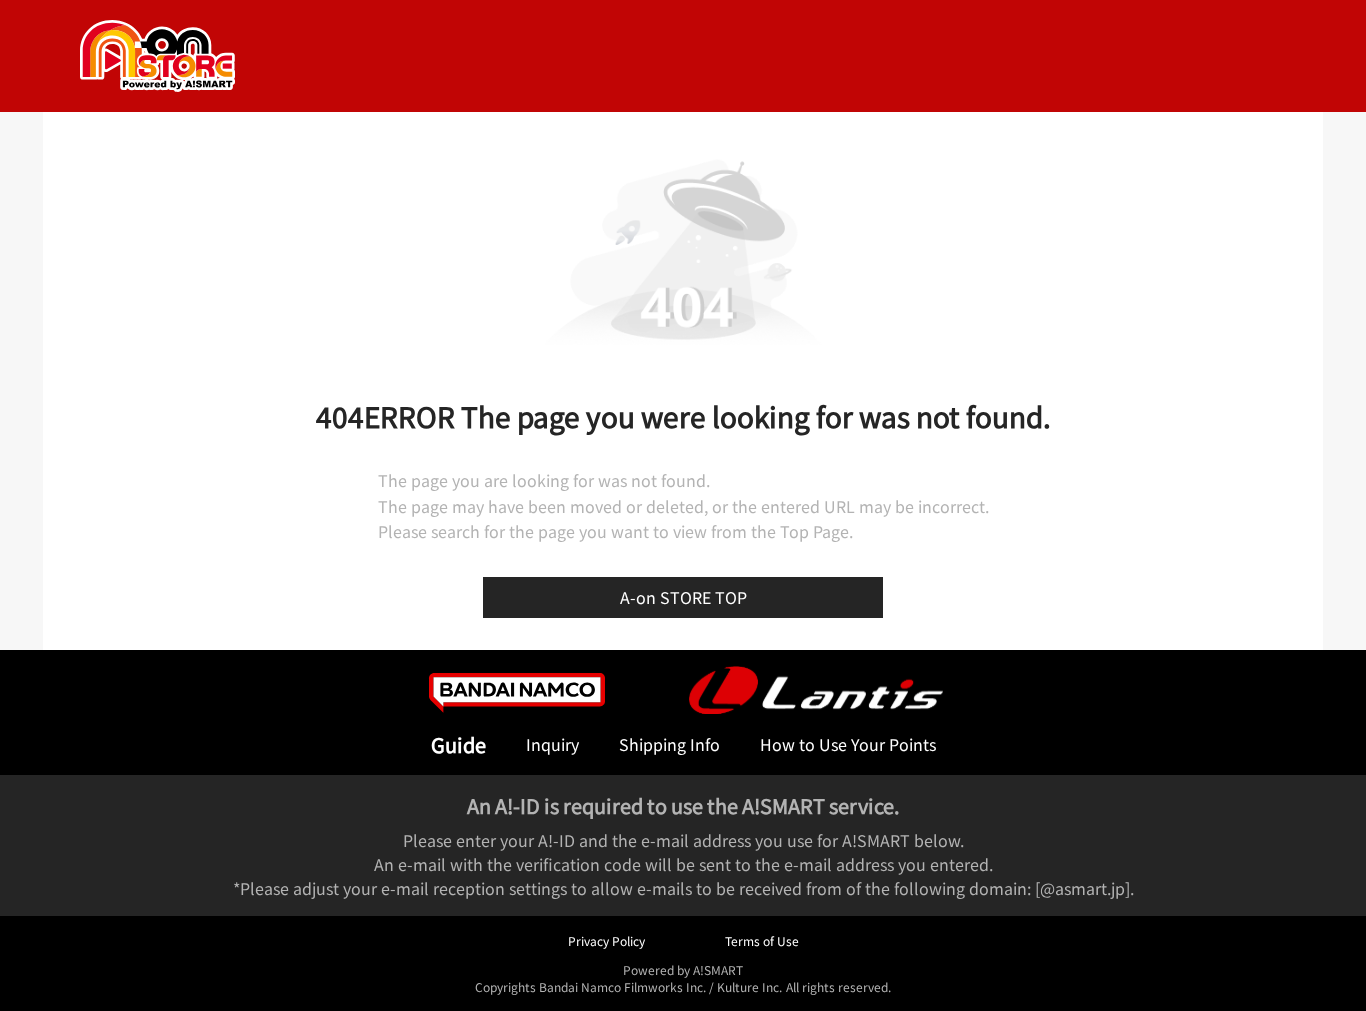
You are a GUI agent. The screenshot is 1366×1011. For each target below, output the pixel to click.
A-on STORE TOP (683, 597)
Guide (458, 744)
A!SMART (718, 969)
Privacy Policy (606, 940)
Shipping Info (669, 744)
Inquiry (552, 744)
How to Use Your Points (848, 744)
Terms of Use (762, 940)
